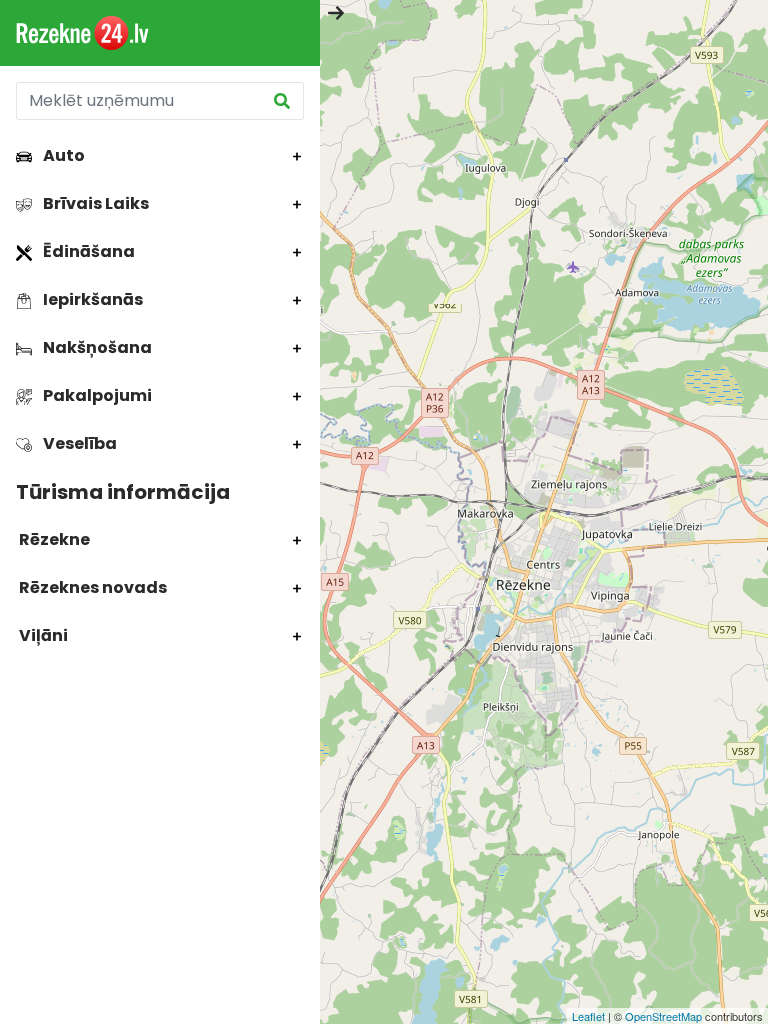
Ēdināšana (87, 251)
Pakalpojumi (96, 395)
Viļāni (42, 635)
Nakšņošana (96, 347)
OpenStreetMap (663, 1016)
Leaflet (588, 1016)
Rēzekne (53, 539)
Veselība (78, 443)
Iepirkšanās (91, 299)
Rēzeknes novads (91, 587)
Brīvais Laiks (94, 203)
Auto (62, 155)
